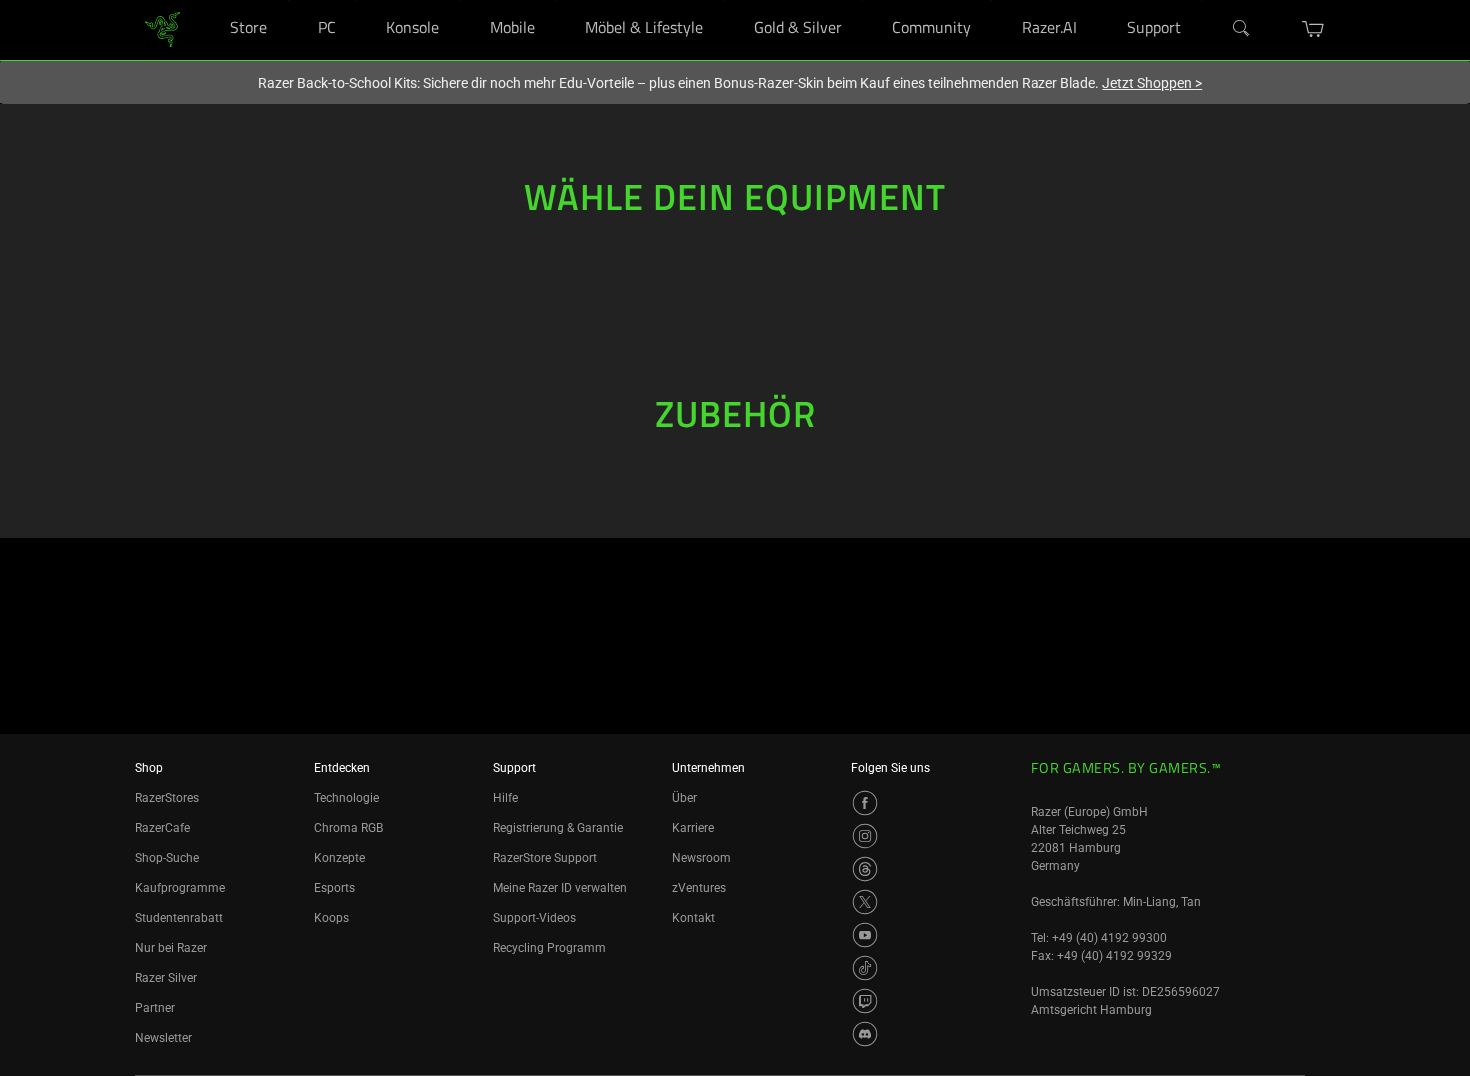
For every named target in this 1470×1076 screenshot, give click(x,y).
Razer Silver (166, 978)
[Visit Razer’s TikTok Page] (865, 968)
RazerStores (167, 798)
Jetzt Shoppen (1152, 83)
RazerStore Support (545, 858)
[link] (162, 28)
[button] (1313, 29)
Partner (155, 1008)
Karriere (693, 828)
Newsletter (163, 1038)
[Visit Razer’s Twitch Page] (865, 1001)
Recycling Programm (549, 948)
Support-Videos (534, 918)
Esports (334, 888)
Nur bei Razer (171, 948)
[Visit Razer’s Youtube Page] (865, 935)
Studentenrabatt (179, 918)
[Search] (1242, 29)
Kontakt (693, 918)
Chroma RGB (348, 828)
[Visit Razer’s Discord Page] (865, 1034)
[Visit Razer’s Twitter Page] (865, 902)
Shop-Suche (167, 858)
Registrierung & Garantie (558, 828)
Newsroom (701, 858)
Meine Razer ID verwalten (560, 888)
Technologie (346, 798)
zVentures (699, 888)
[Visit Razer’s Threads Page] (865, 869)
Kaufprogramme (180, 888)
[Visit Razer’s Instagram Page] (865, 836)
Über (684, 798)
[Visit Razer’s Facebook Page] (865, 803)
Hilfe (505, 798)
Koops (331, 918)
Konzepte (339, 858)
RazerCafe (162, 828)
